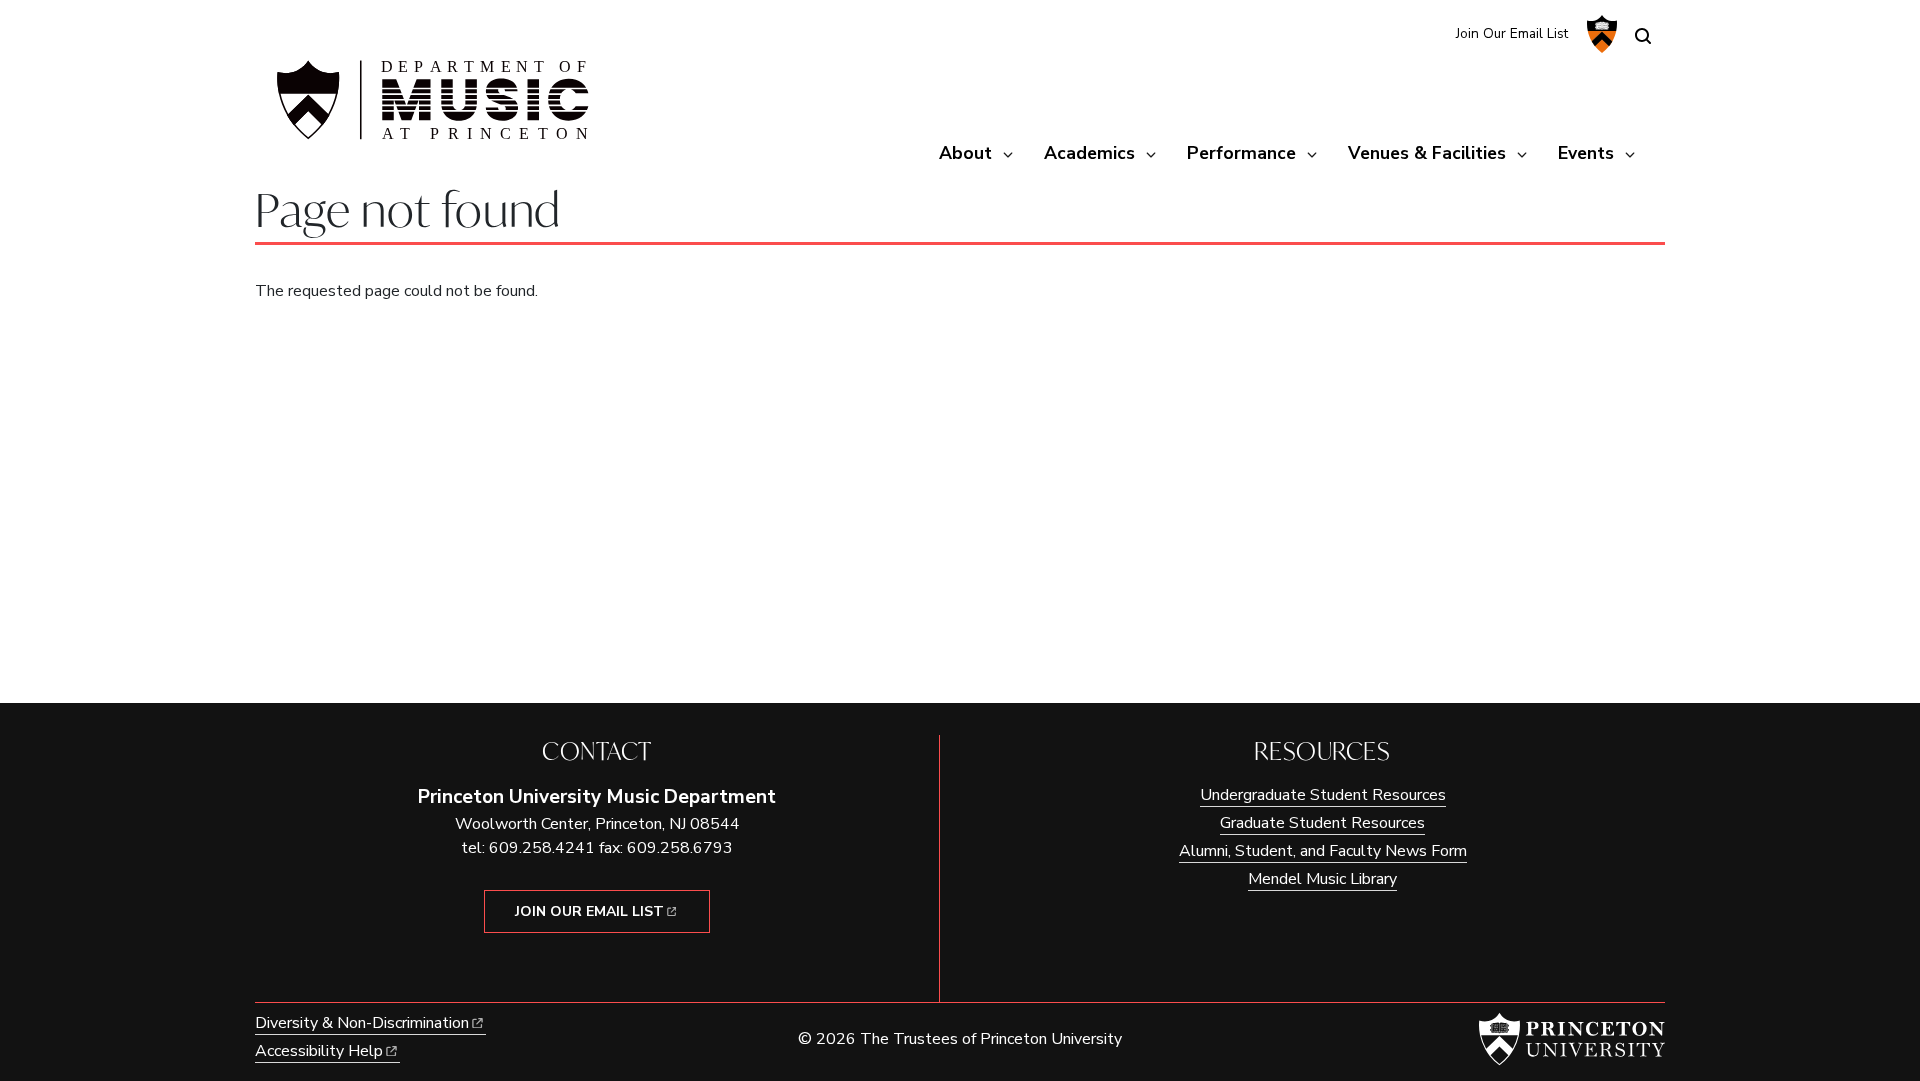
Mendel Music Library (1322, 879)
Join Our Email (589, 911)
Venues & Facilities (1427, 153)
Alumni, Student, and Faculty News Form (1323, 851)
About (965, 153)
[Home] (430, 108)
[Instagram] (1394, 32)
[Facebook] (1427, 32)
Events (1586, 153)
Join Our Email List (1512, 33)
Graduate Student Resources (1322, 823)
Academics (1089, 153)
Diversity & (362, 1023)
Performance (1241, 153)
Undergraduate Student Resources (1323, 795)
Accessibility (319, 1051)
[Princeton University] (1599, 34)
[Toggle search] (1643, 36)
